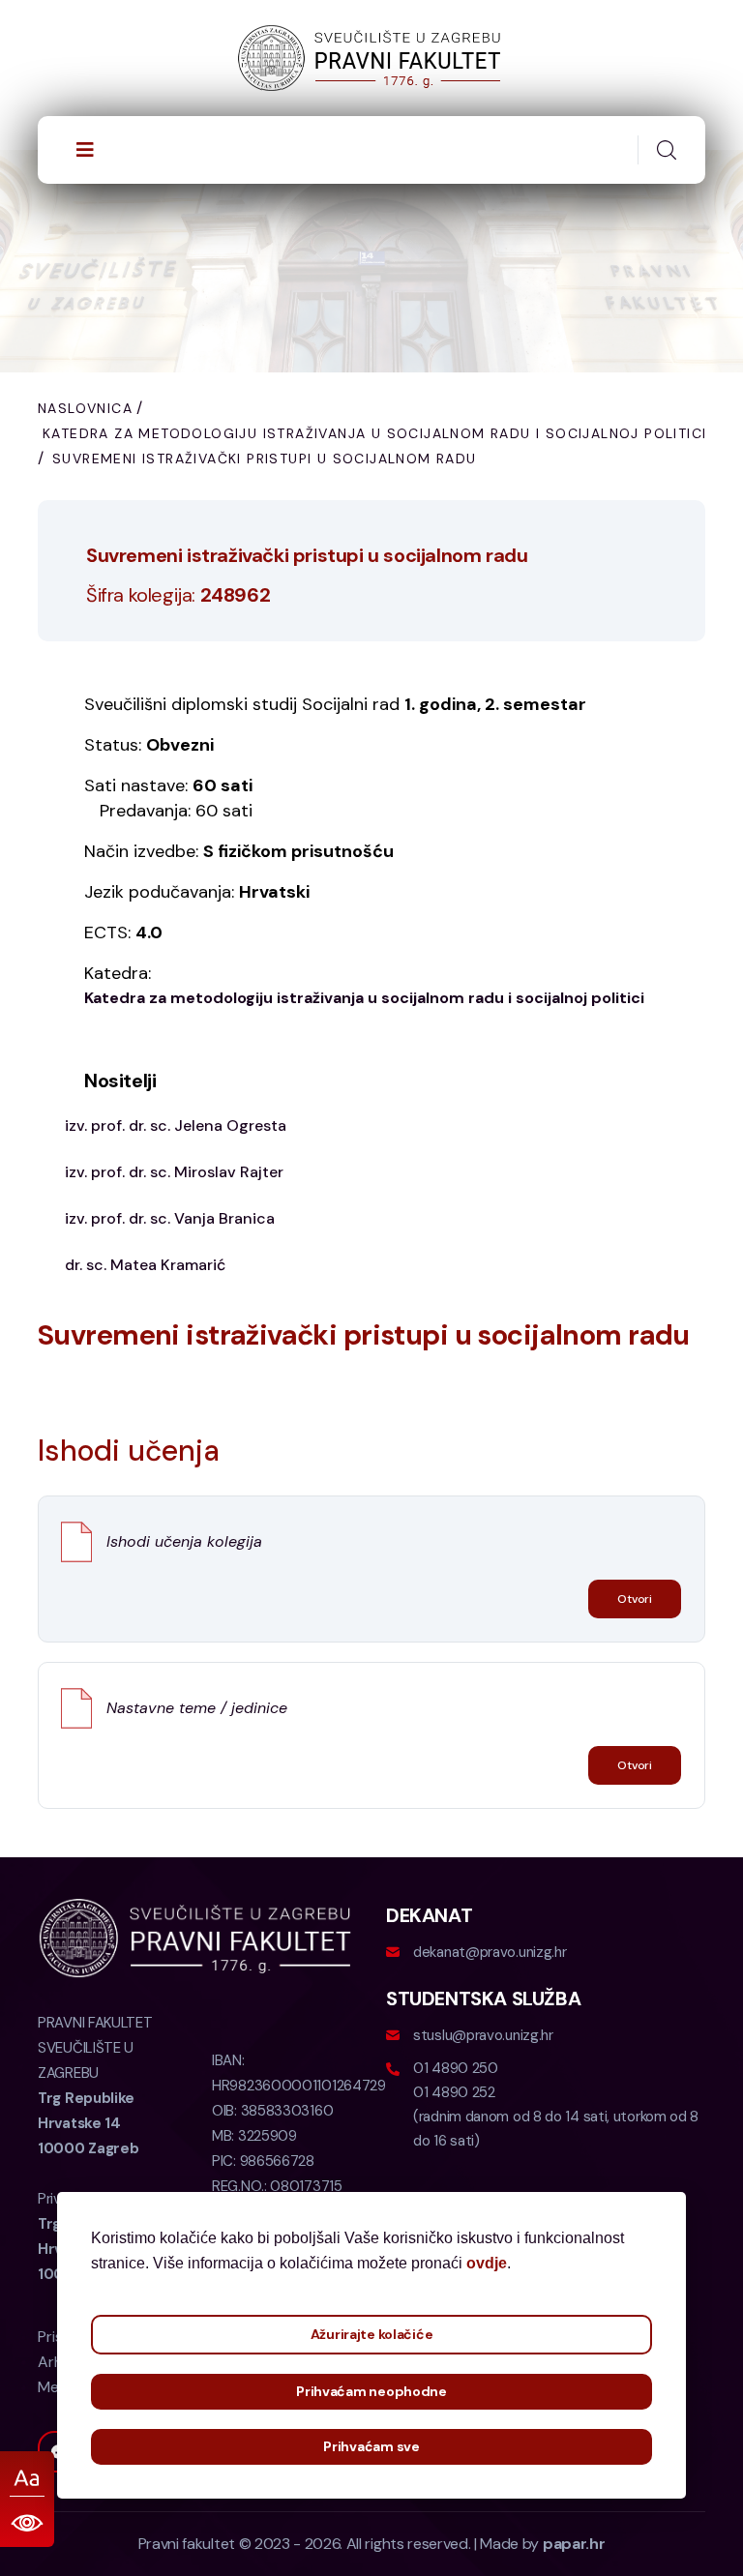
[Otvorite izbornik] (85, 150)
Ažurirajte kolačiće (372, 2334)
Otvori (635, 1599)
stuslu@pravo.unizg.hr (483, 2035)
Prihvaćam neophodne (371, 2391)
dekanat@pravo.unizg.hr (490, 1952)
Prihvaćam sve (371, 2446)
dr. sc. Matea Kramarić (145, 1265)
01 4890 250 (456, 2068)
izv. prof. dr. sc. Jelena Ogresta (176, 1125)
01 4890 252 (454, 2092)
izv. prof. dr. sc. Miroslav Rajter (174, 1172)
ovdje (487, 2263)
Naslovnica (85, 408)
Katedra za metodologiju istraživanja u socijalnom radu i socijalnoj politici (374, 433)
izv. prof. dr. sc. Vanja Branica (170, 1218)
